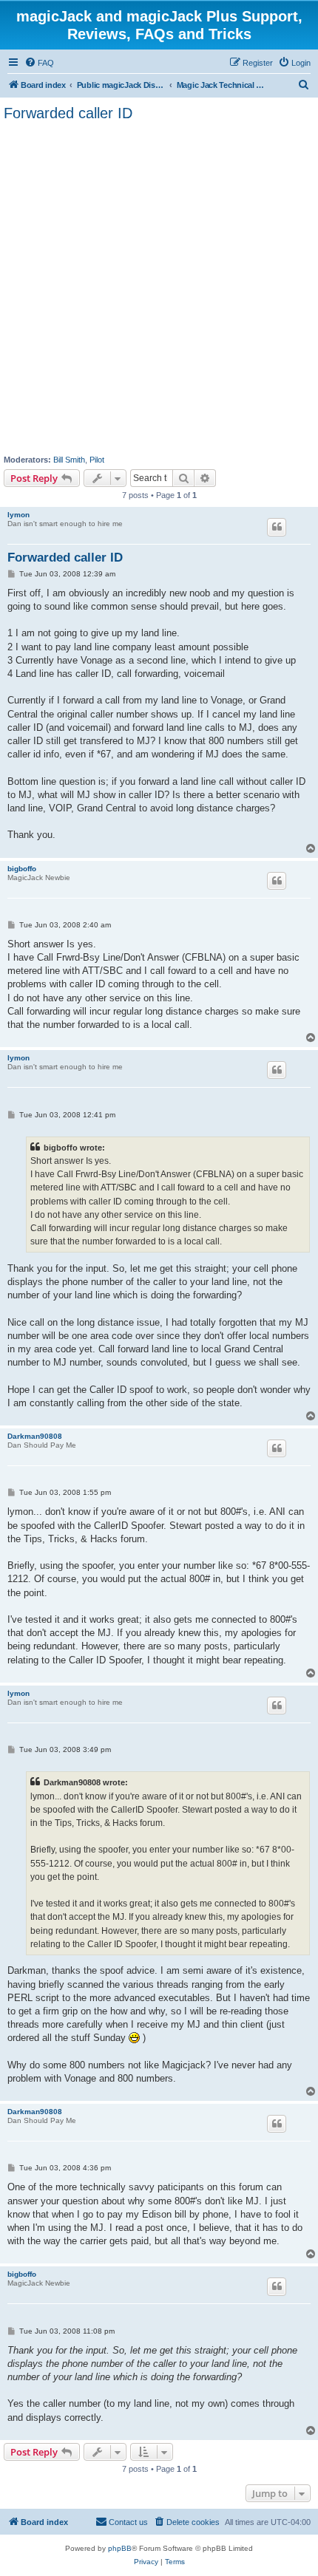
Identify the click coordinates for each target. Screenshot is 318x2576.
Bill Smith (69, 460)
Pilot (97, 460)
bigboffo (22, 869)
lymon (18, 515)
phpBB (120, 2548)
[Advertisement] (159, 288)
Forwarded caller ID (68, 113)
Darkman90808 (35, 1436)
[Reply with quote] (277, 527)
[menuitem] (39, 63)
